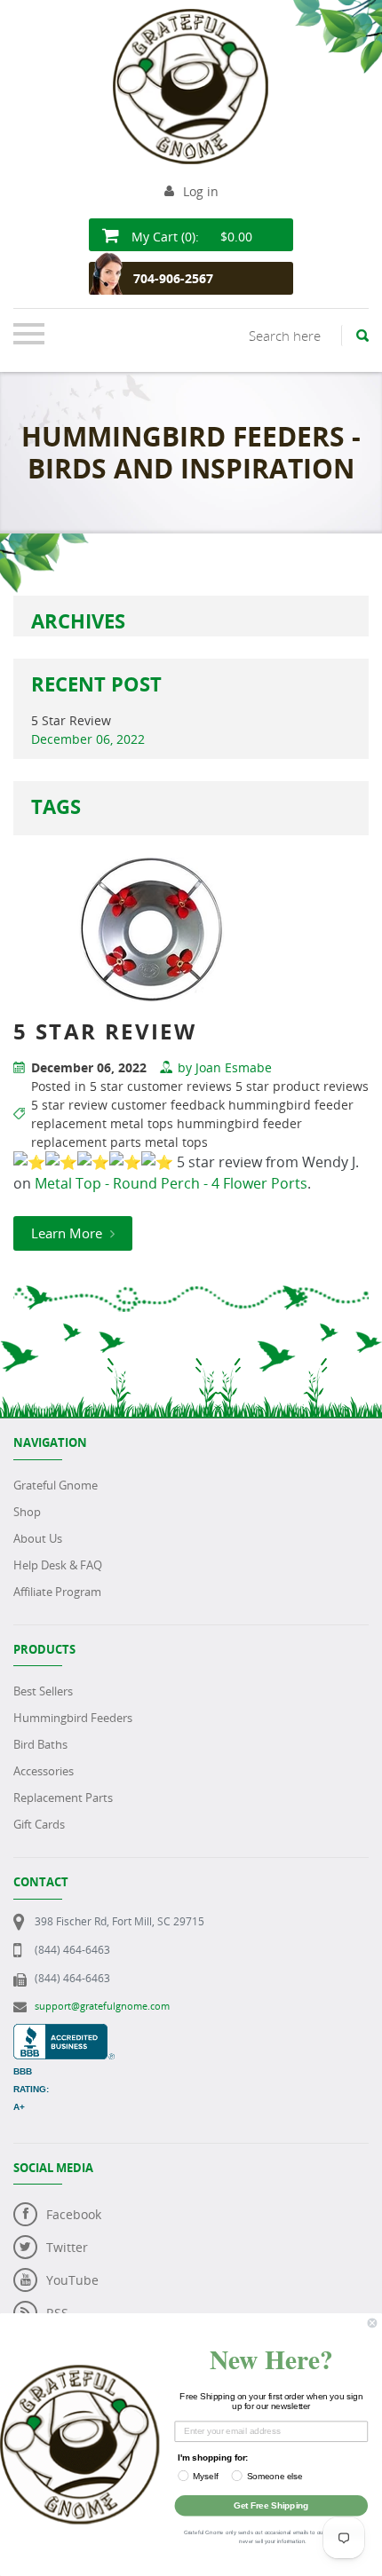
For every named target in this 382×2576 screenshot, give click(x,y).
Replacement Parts (63, 1798)
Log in (201, 191)
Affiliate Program (57, 1592)
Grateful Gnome (56, 1485)
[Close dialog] (372, 2323)
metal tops (176, 1142)
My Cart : (190, 237)
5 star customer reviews (161, 1086)
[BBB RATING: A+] (64, 2033)
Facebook (74, 2214)
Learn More (68, 1233)
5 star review (69, 1105)
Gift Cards (39, 1824)
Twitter (67, 2247)
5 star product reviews (302, 1086)
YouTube (72, 2280)
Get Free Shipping (271, 2505)
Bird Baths (40, 1744)
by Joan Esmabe (225, 1067)
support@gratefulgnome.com (102, 2006)
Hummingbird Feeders (73, 1718)
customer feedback (168, 1105)
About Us (38, 1538)
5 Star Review (71, 720)
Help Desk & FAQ (58, 1565)
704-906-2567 (173, 278)
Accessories (44, 1771)
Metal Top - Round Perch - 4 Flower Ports (171, 1183)
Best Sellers (43, 1691)
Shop (27, 1512)
